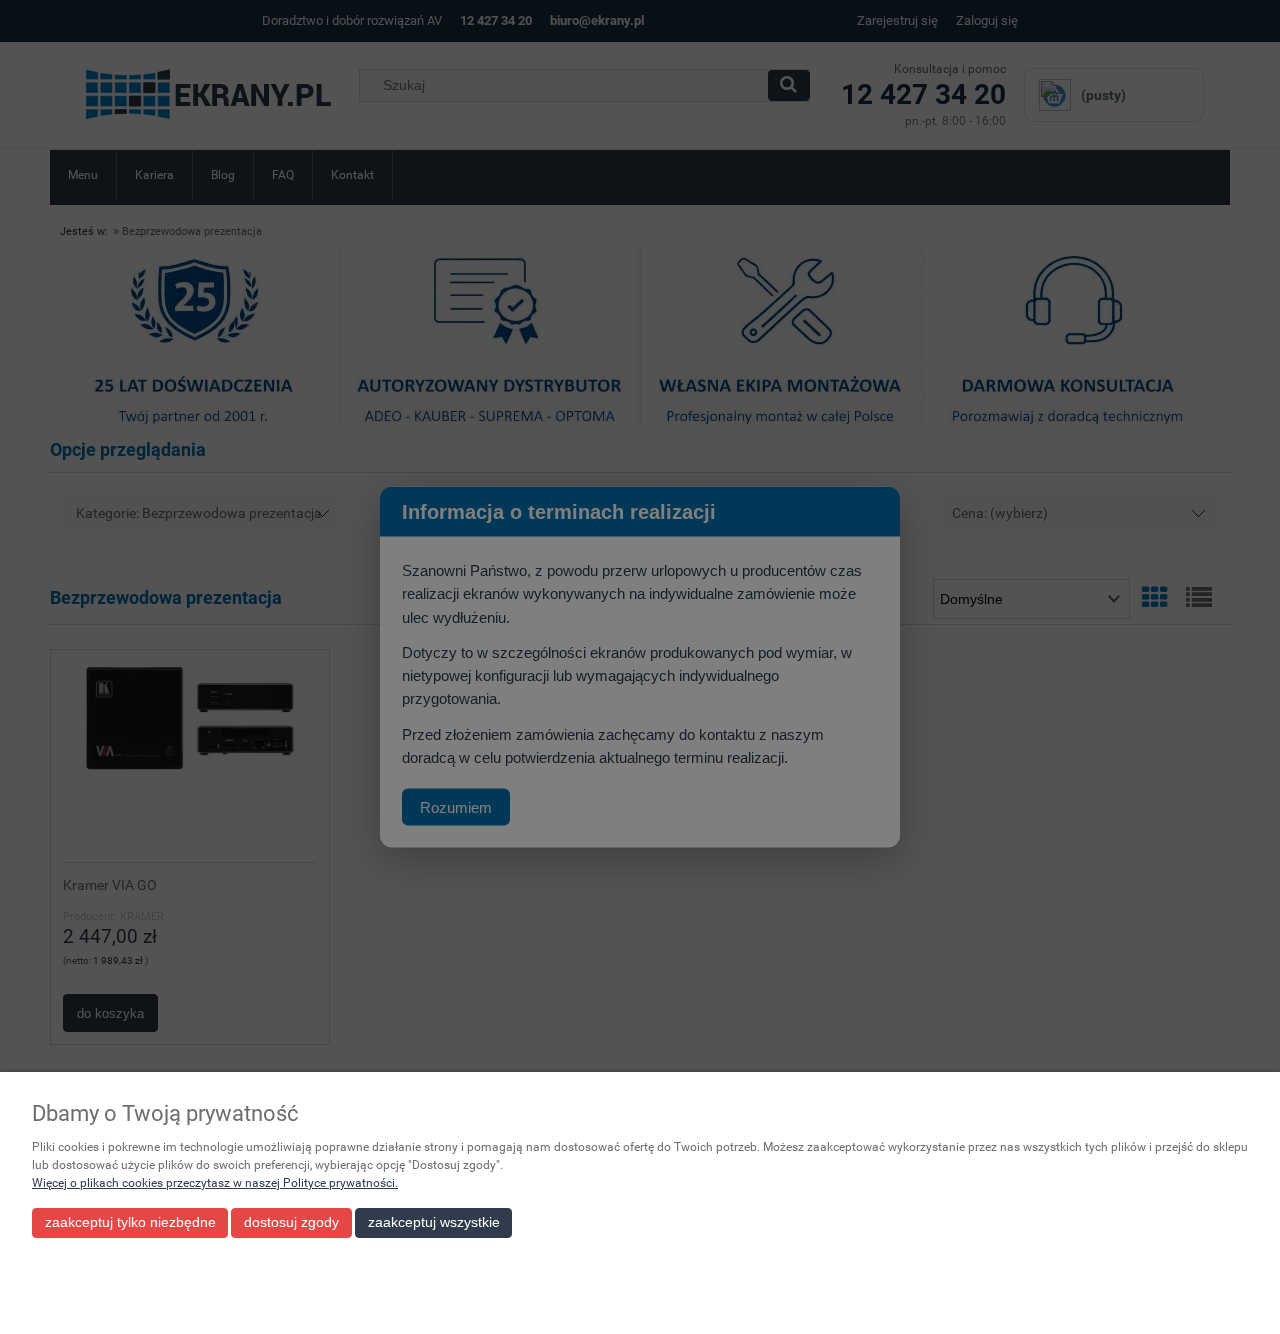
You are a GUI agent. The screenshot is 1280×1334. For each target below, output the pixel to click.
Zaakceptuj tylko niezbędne (130, 1222)
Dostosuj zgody (291, 1222)
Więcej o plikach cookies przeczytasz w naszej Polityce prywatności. (215, 1183)
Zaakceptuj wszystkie (434, 1222)
